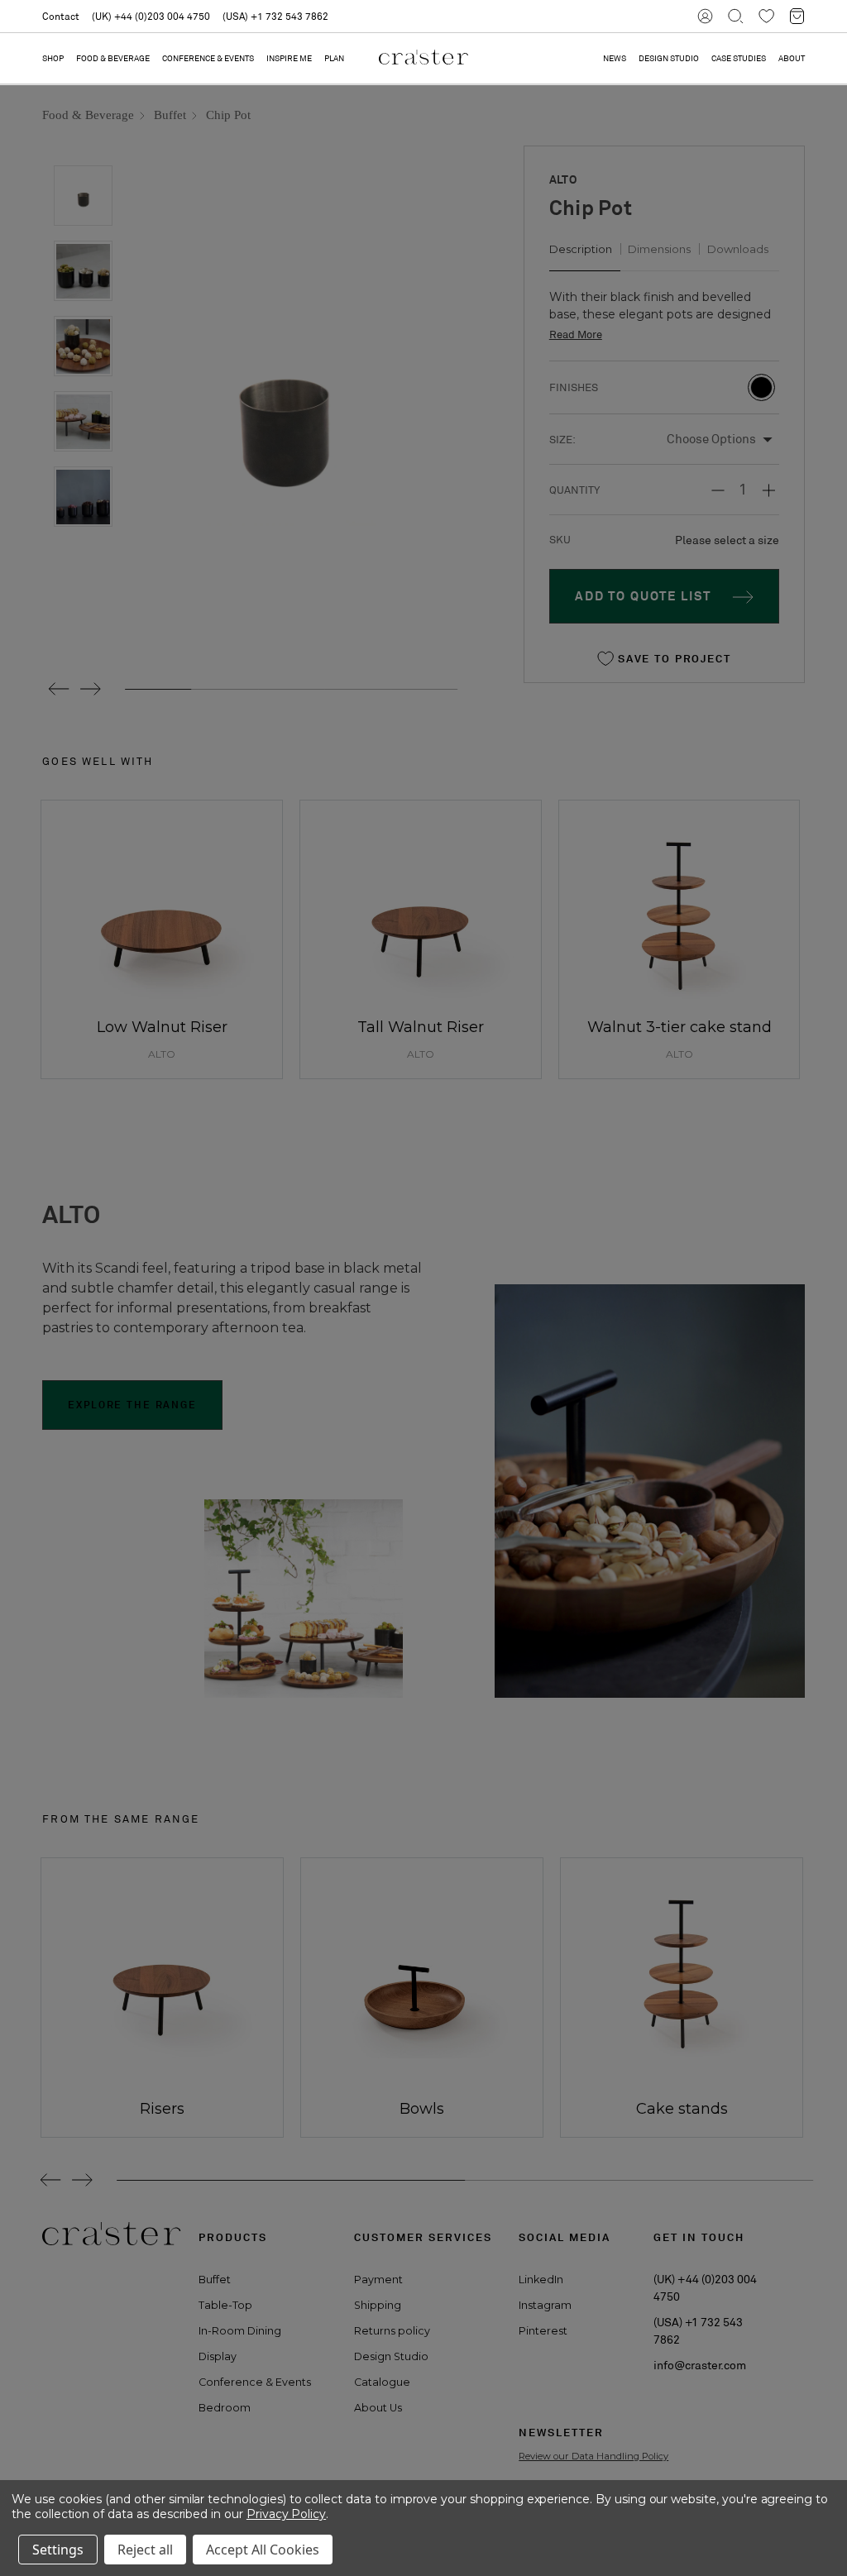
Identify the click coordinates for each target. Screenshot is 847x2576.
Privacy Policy (286, 2514)
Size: (562, 440)
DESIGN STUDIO (669, 58)
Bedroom (225, 2408)
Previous (53, 689)
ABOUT (792, 58)
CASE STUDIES (739, 58)
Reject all (145, 2550)
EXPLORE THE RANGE (132, 1405)
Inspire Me (289, 58)
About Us (378, 2408)
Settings (58, 2550)
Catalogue (382, 2382)
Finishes (572, 387)
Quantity (574, 490)
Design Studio (391, 2356)
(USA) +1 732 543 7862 (275, 16)
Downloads (738, 249)
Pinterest (543, 2331)
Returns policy (392, 2331)
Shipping (378, 2305)
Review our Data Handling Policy (593, 2456)
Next (90, 689)
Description (581, 249)
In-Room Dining (240, 2331)
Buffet (215, 2280)
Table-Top (225, 2305)
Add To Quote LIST (643, 596)
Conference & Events (208, 58)
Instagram (545, 2305)
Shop (53, 58)
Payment (378, 2280)
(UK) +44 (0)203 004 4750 (151, 16)
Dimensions (659, 249)
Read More (576, 335)
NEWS (615, 58)
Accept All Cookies (263, 2550)
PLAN (334, 58)
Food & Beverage (113, 58)
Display (218, 2356)
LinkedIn (541, 2280)
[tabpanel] (156, 1998)
